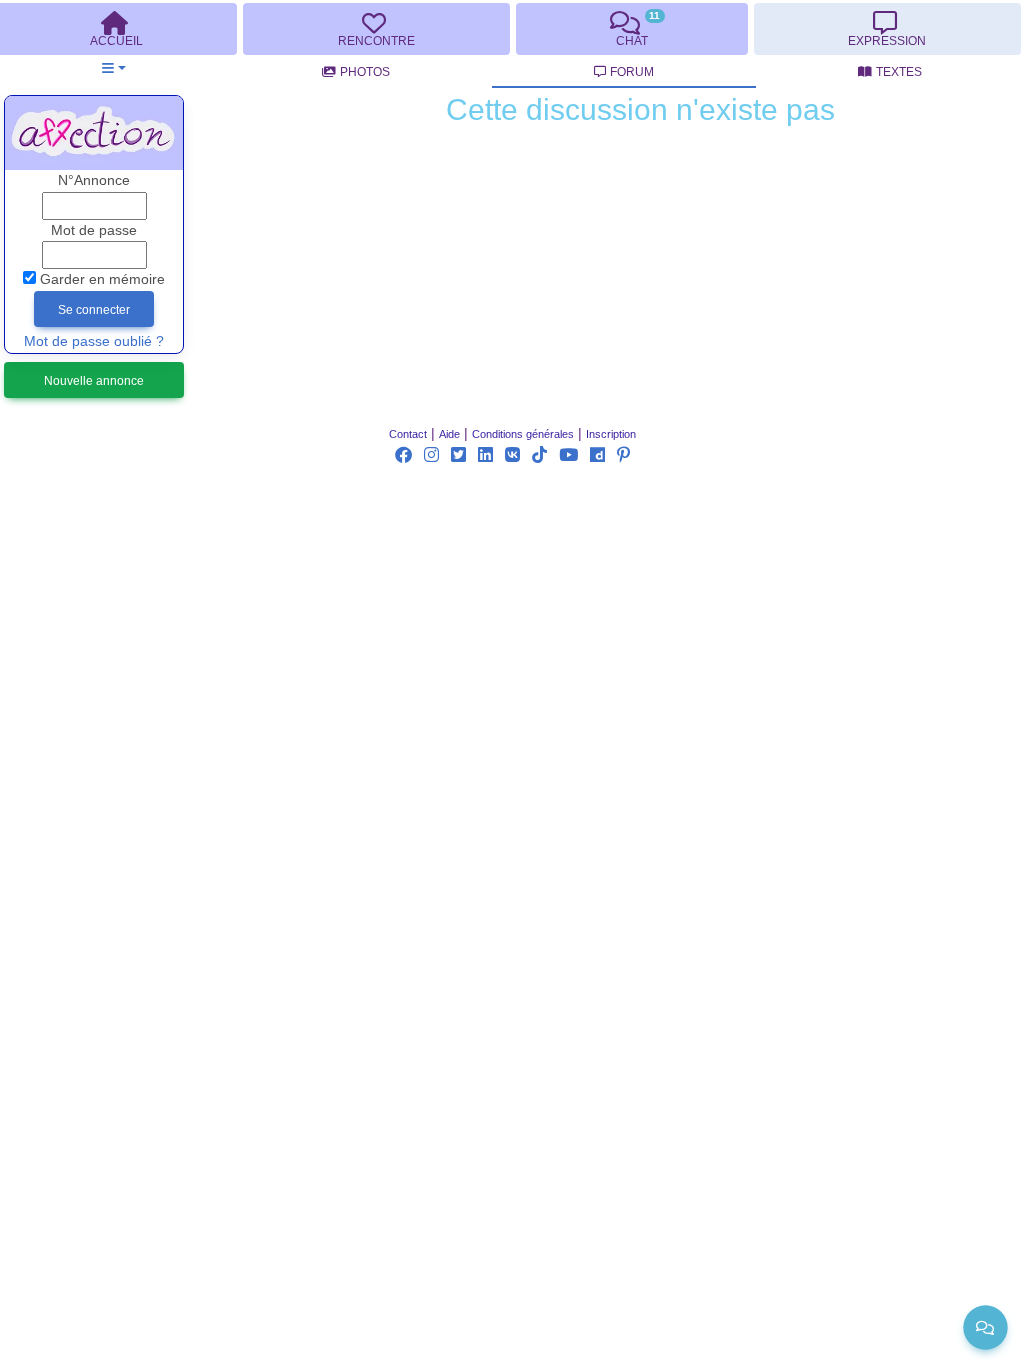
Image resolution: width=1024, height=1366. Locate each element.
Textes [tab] (899, 72)
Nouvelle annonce (94, 381)
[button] (113, 68)
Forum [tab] (632, 72)
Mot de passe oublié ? (94, 341)
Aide (449, 434)
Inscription (611, 434)
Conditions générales (523, 434)
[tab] (376, 29)
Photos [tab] (365, 72)
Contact (408, 434)
